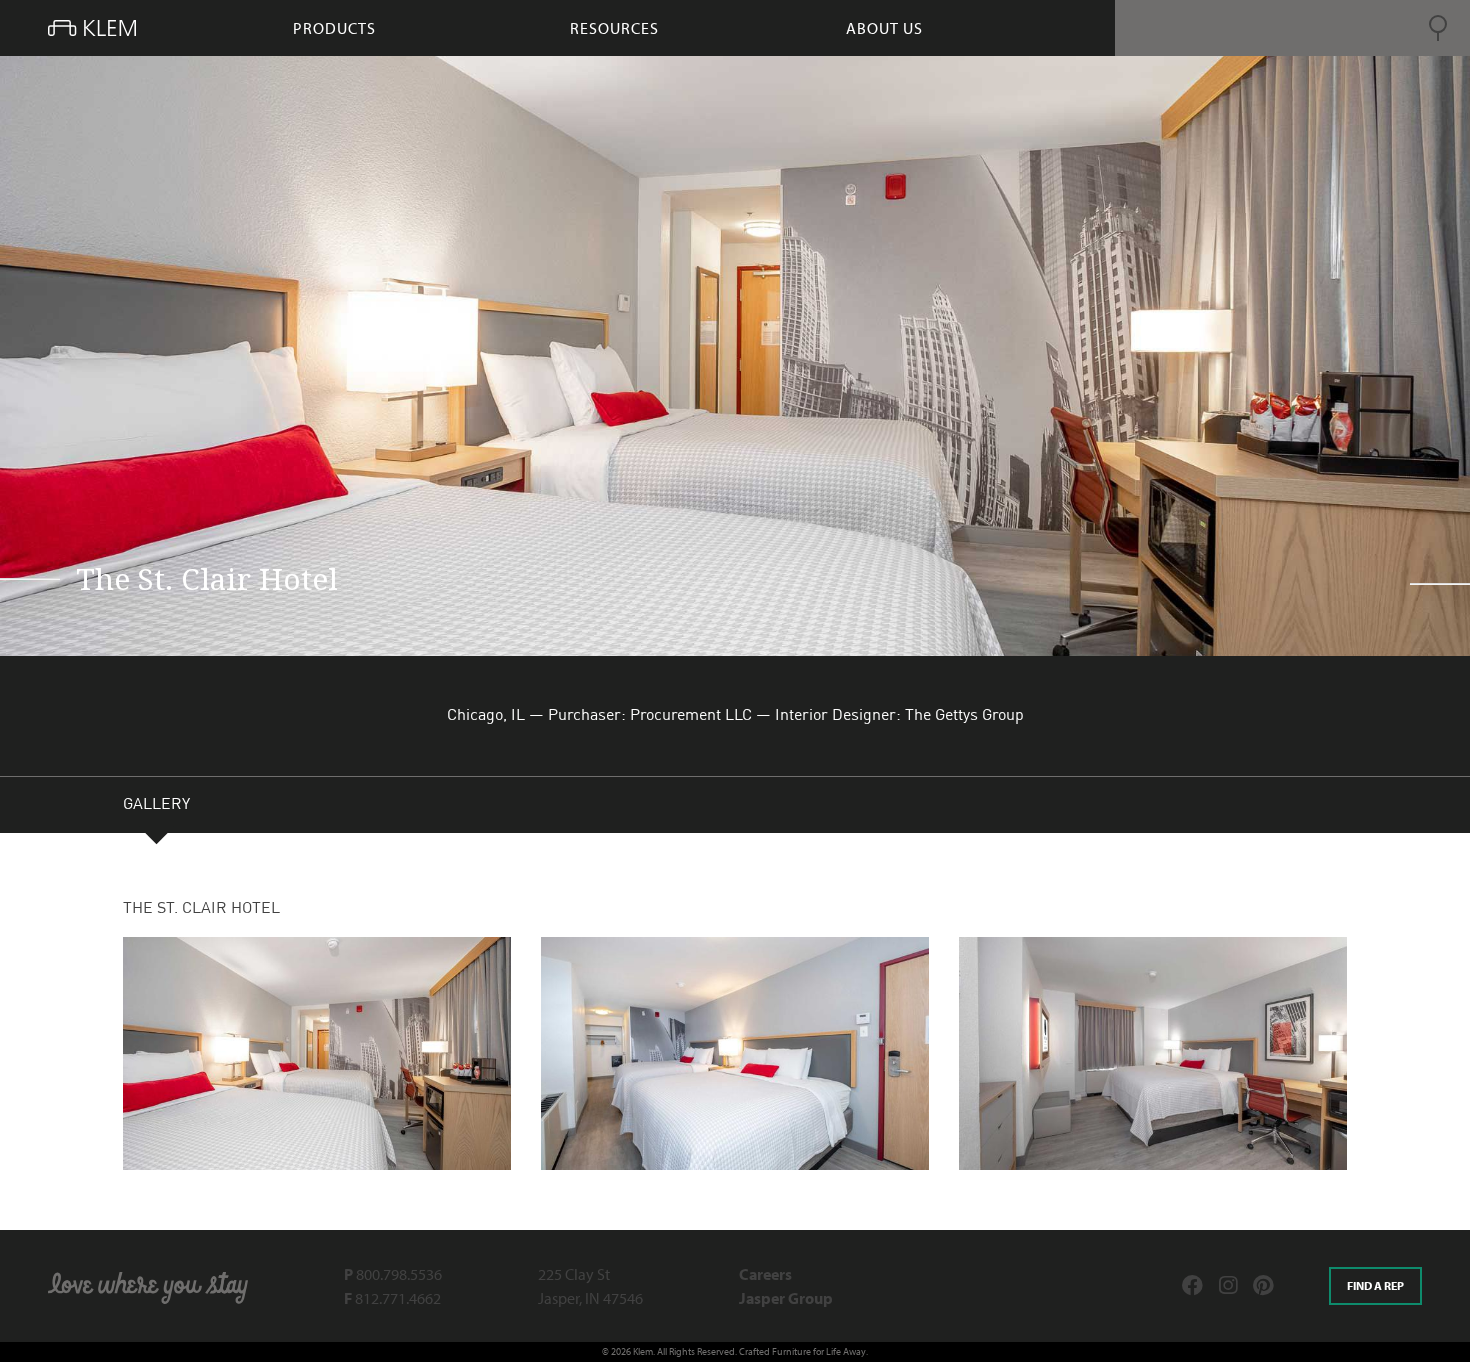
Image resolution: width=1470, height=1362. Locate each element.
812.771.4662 (392, 1298)
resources (614, 28)
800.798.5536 (393, 1274)
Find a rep (1375, 1285)
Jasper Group (786, 1298)
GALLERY (156, 805)
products (334, 28)
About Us (884, 28)
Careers (765, 1274)
